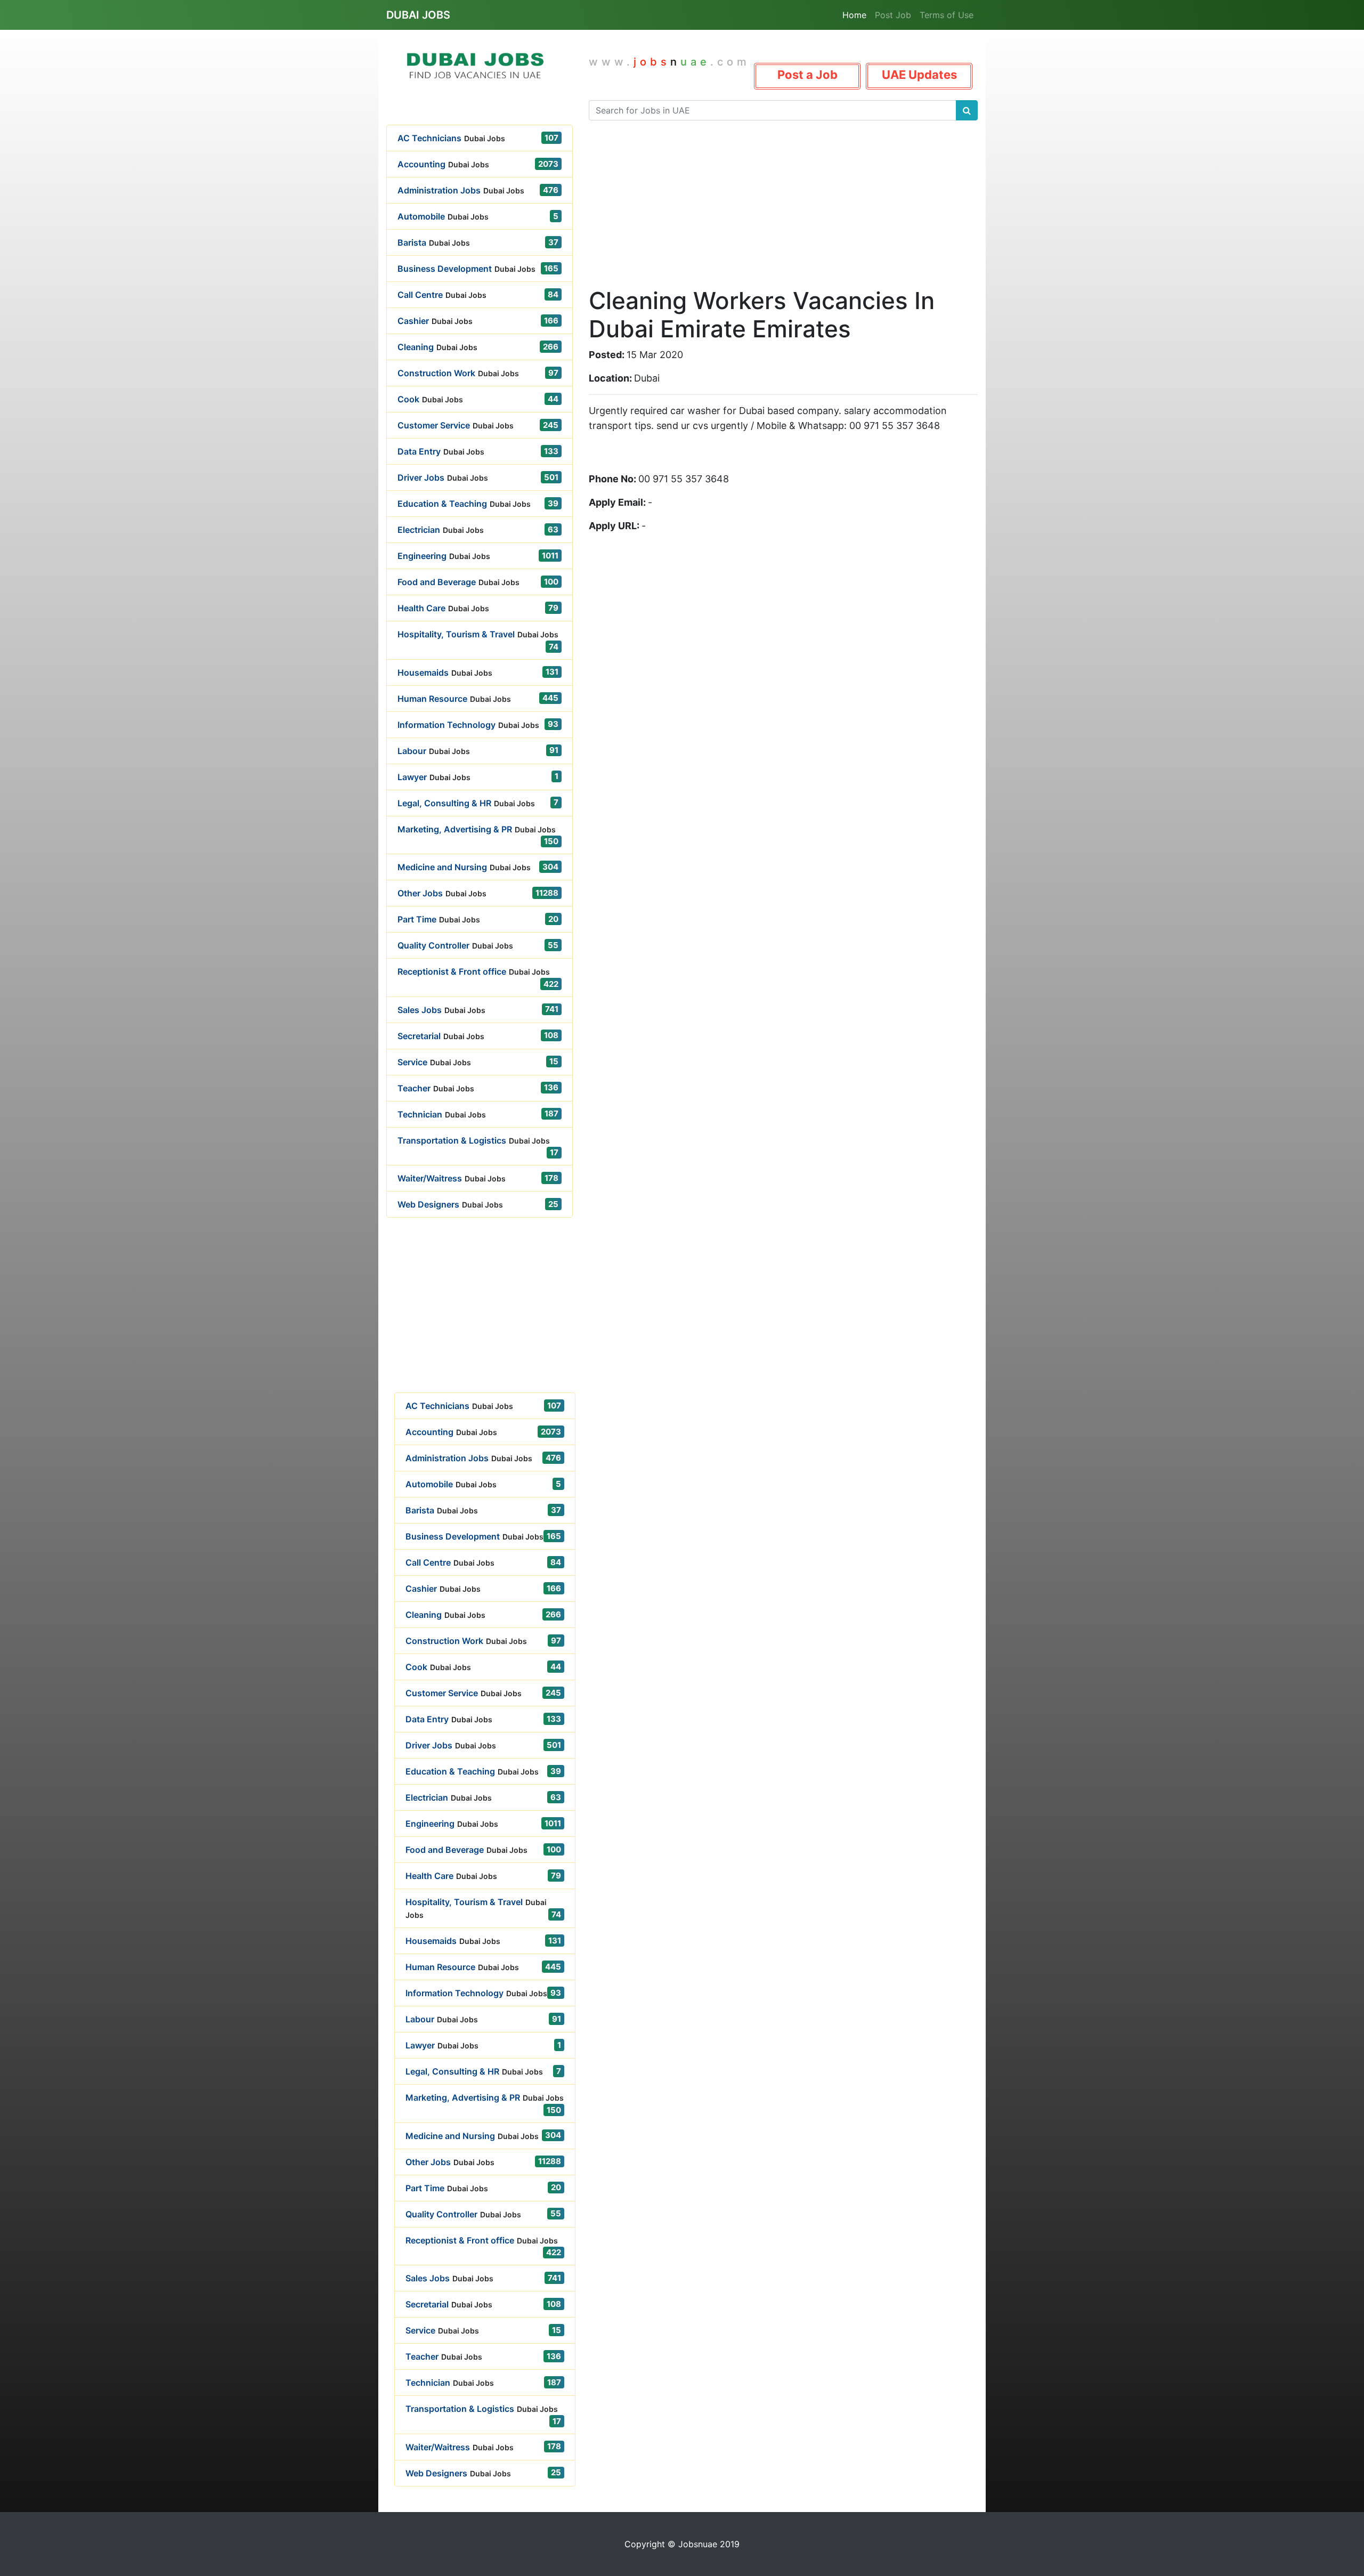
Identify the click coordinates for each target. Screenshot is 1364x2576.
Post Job (893, 15)
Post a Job (807, 75)
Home (854, 15)
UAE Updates (919, 75)
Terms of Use (947, 15)
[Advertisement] (480, 1318)
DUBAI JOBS (418, 15)
